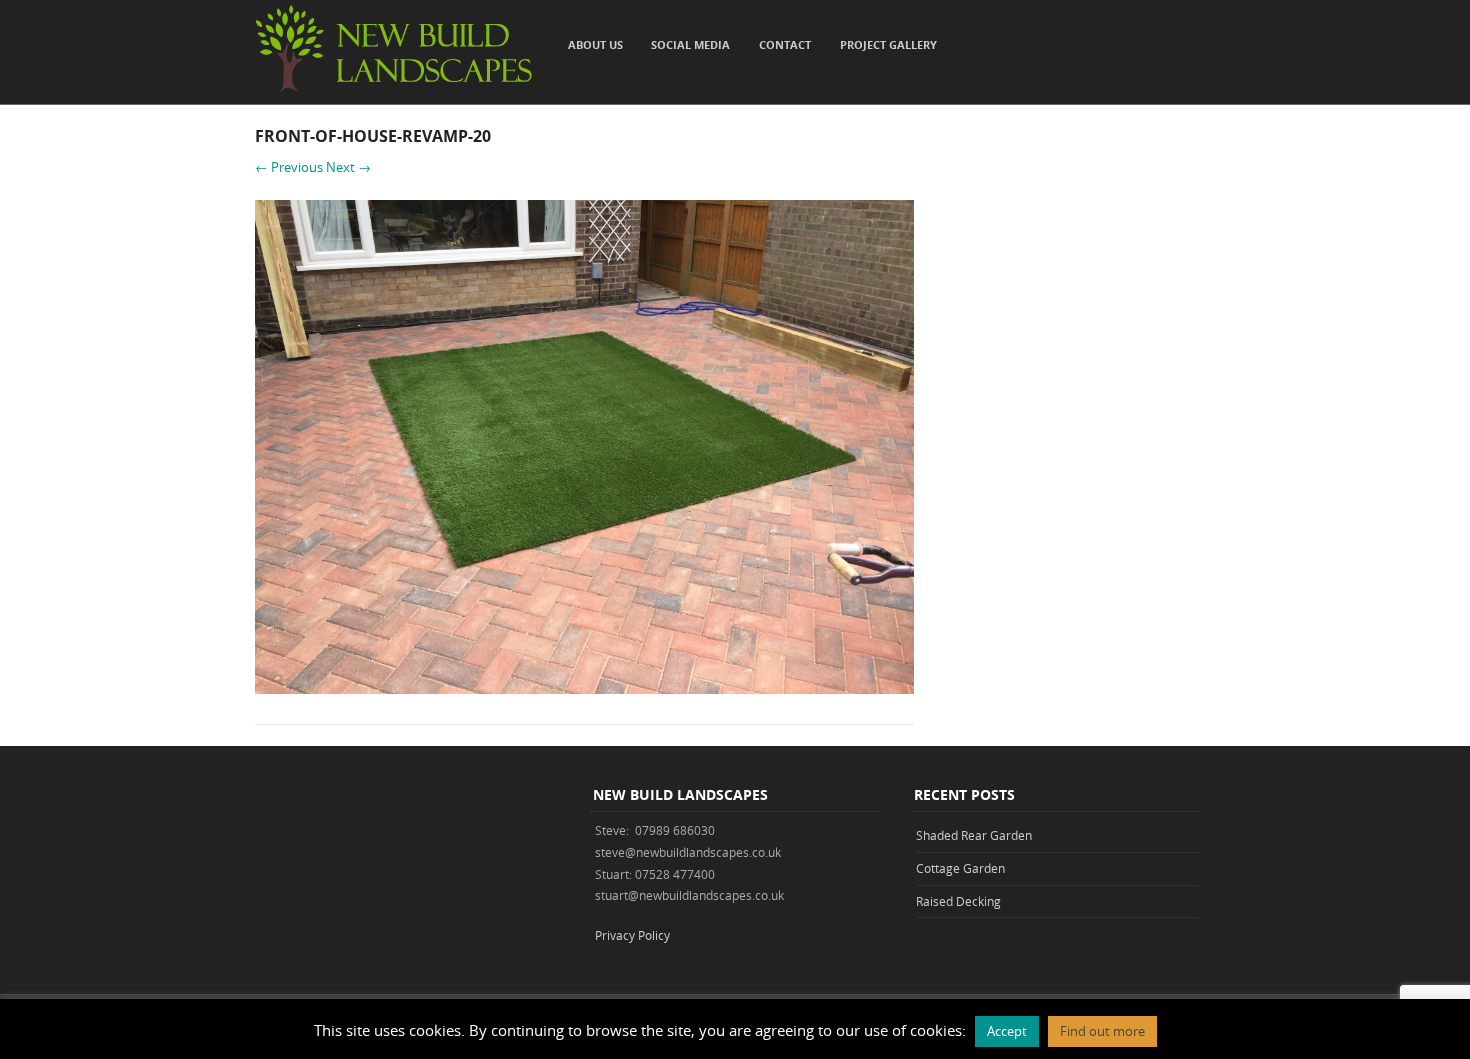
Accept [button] (1007, 1031)
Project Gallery (888, 44)
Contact (785, 44)
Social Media (690, 44)
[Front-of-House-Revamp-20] (584, 688)
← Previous (289, 167)
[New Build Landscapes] (394, 89)
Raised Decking (958, 901)
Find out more (1102, 1031)
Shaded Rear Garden (974, 835)
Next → (348, 167)
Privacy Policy (632, 935)
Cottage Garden (960, 868)
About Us (595, 44)
